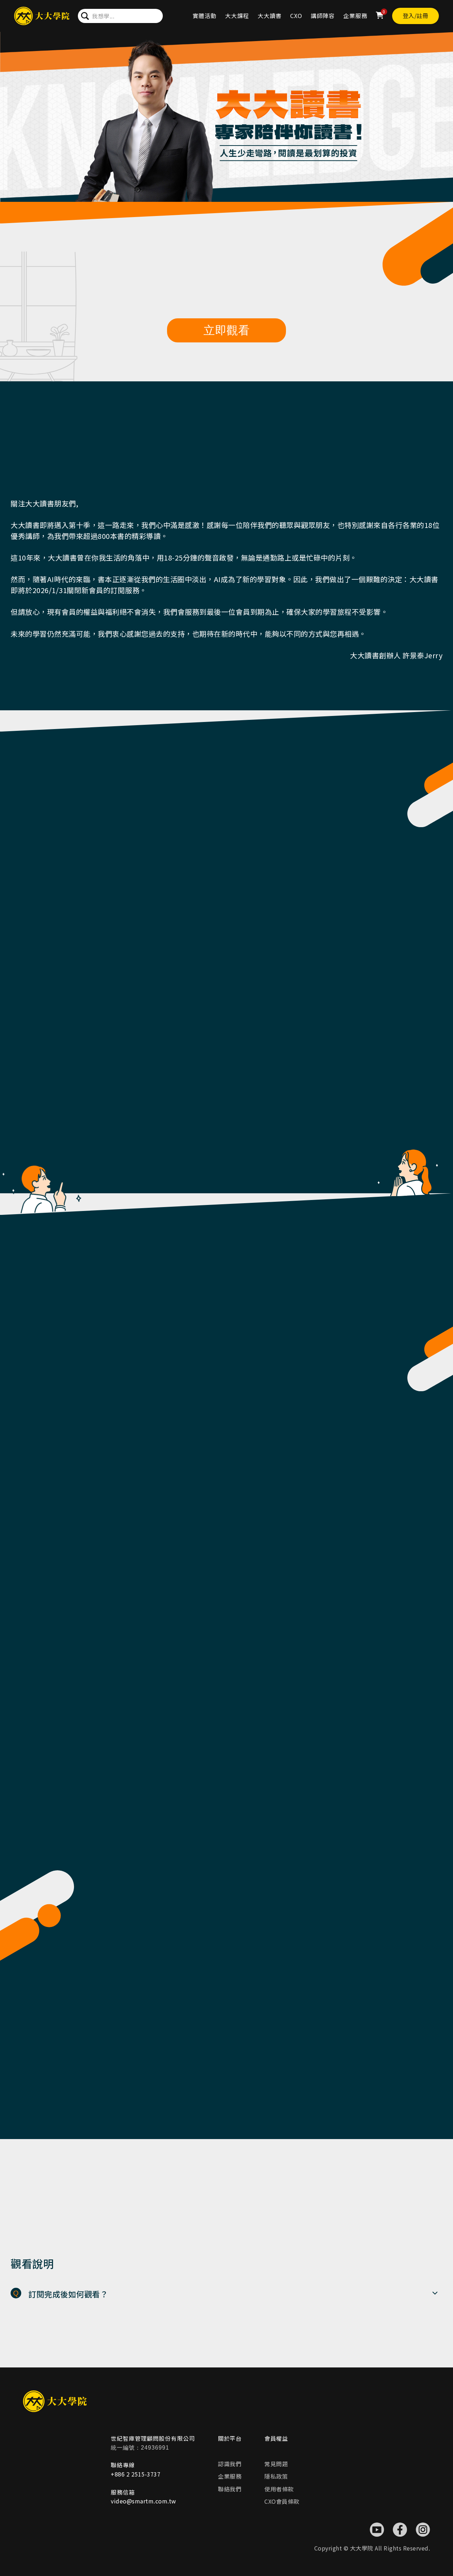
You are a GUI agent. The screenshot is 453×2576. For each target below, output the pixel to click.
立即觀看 (226, 330)
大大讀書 (270, 16)
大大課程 (237, 16)
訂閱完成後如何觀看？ (68, 2294)
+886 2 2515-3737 (136, 2474)
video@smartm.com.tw (144, 2501)
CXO (296, 16)
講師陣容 (323, 16)
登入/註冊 (416, 16)
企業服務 (355, 16)
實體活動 (205, 16)
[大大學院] (42, 16)
